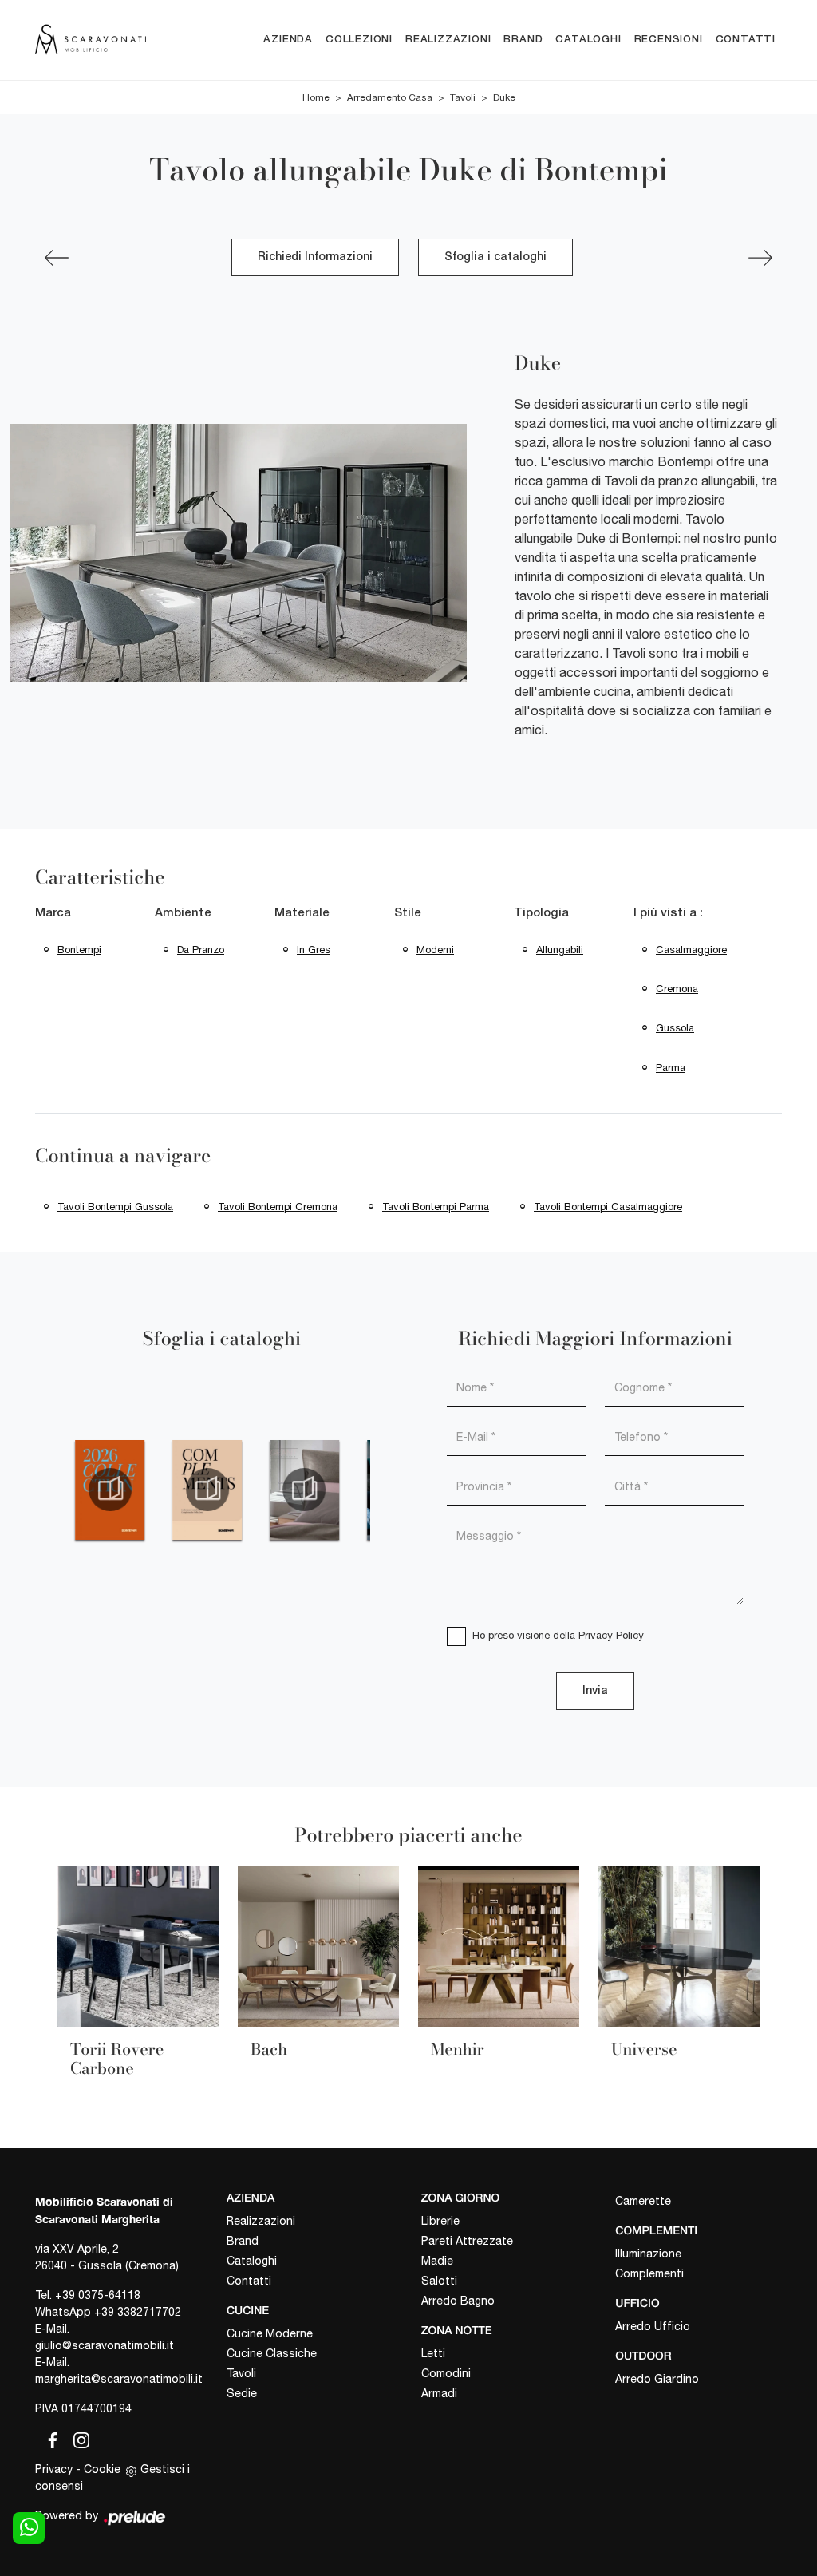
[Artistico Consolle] (57, 258)
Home (316, 97)
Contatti (746, 40)
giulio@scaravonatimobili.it (105, 2345)
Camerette (643, 2201)
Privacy (54, 2469)
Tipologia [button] (541, 913)
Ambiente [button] (183, 913)
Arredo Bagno (458, 2301)
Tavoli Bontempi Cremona (278, 1207)
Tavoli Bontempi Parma (436, 1207)
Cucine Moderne (270, 2333)
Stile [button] (408, 913)
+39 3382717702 (138, 2312)
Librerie (440, 2221)
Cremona (677, 989)
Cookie (102, 2469)
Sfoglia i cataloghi (495, 257)
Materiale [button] (302, 913)
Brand (523, 40)
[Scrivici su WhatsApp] (29, 2528)
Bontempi (79, 950)
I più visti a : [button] (668, 913)
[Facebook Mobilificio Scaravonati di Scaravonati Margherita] (49, 2438)
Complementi (649, 2273)
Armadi (439, 2393)
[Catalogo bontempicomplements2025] (207, 1490)
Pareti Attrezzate (467, 2241)
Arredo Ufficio (653, 2326)
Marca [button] (53, 913)
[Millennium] (760, 258)
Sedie (242, 2393)
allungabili (560, 950)
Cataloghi (588, 40)
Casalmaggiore (691, 950)
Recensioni (669, 40)
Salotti (439, 2281)
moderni (435, 950)
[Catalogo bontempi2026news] (110, 1490)
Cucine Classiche (272, 2353)
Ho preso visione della (558, 1635)
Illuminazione (648, 2254)
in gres (314, 950)
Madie (437, 2261)
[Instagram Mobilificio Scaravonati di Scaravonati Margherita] (77, 2438)
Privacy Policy (611, 1635)
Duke (504, 97)
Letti (433, 2353)
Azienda (288, 40)
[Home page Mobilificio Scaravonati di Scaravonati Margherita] (91, 40)
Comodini (446, 2373)
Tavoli (463, 97)
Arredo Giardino (657, 2379)
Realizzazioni (448, 40)
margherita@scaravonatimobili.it (119, 2379)
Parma (671, 1068)
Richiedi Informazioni (315, 257)
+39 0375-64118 (98, 2295)
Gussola (675, 1028)
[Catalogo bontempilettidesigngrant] (305, 1490)
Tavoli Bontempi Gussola (115, 1207)
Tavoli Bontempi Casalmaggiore (608, 1207)
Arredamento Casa (390, 97)
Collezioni (359, 40)
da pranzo (201, 950)
